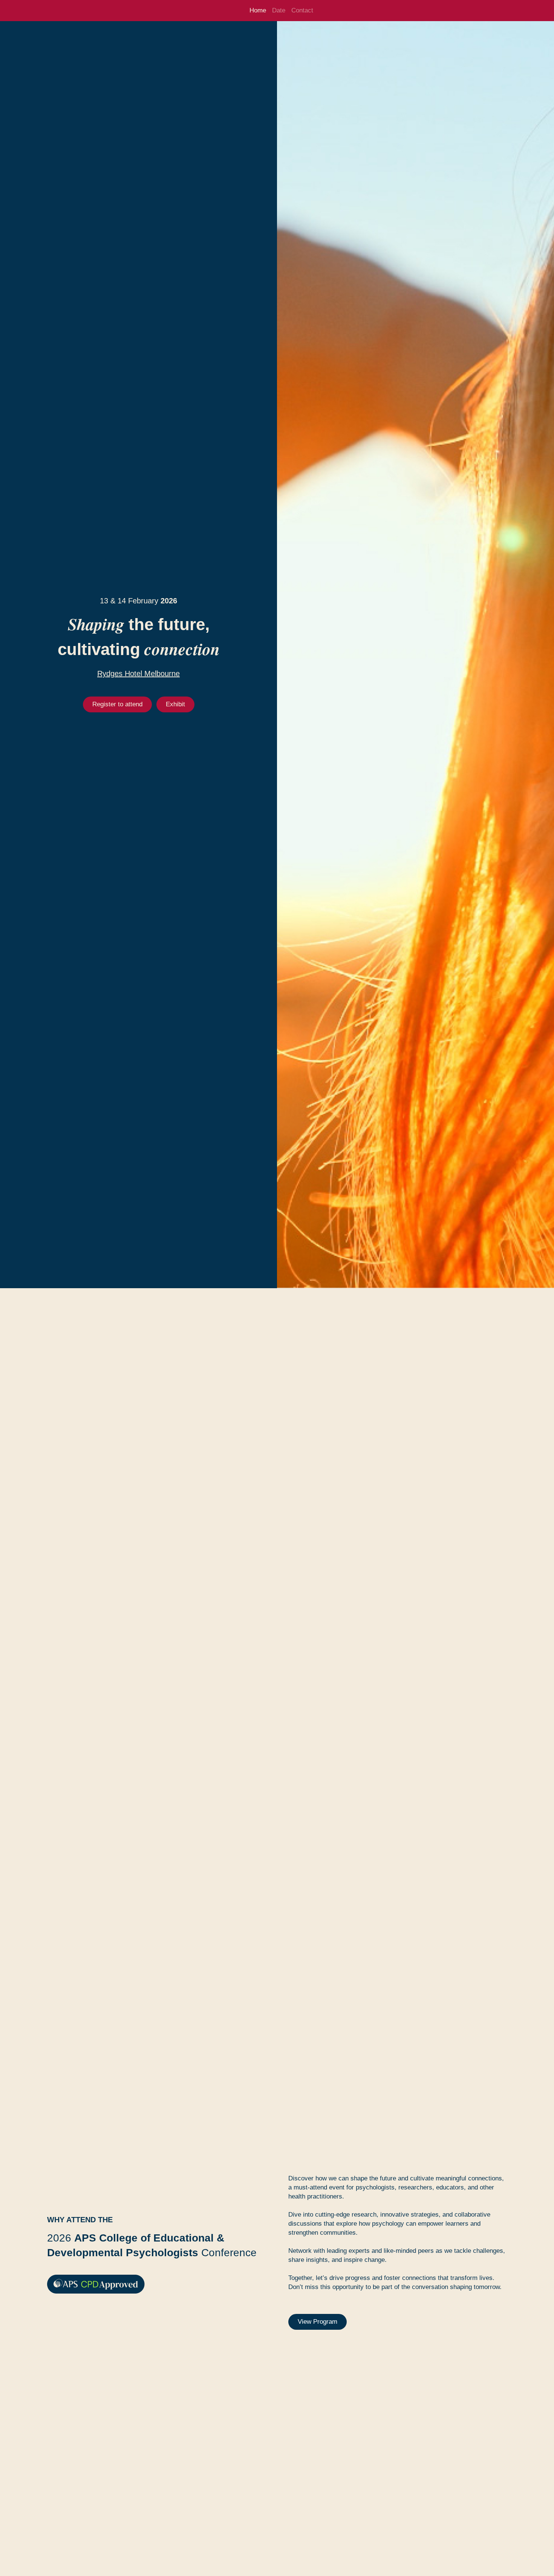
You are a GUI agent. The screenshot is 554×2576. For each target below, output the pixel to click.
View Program (318, 2322)
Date (279, 10)
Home (258, 10)
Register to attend (117, 704)
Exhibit (175, 704)
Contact (302, 10)
